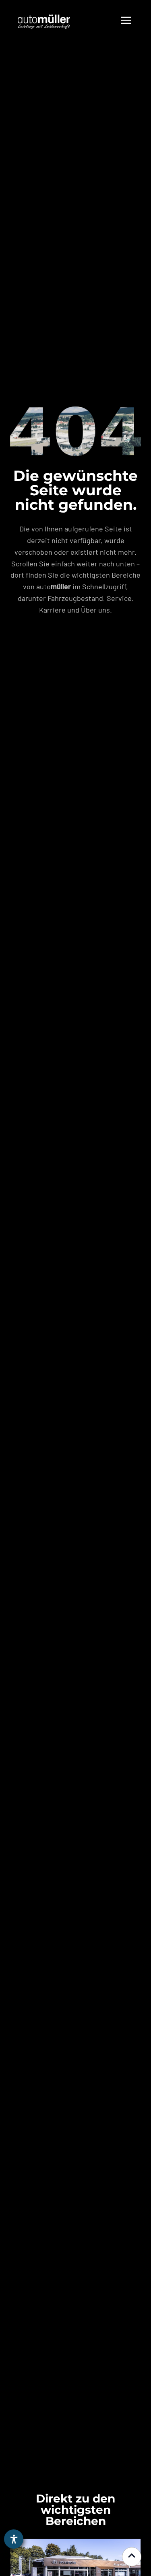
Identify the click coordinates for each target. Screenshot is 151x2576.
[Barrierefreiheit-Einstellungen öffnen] (14, 2539)
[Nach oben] (132, 2557)
